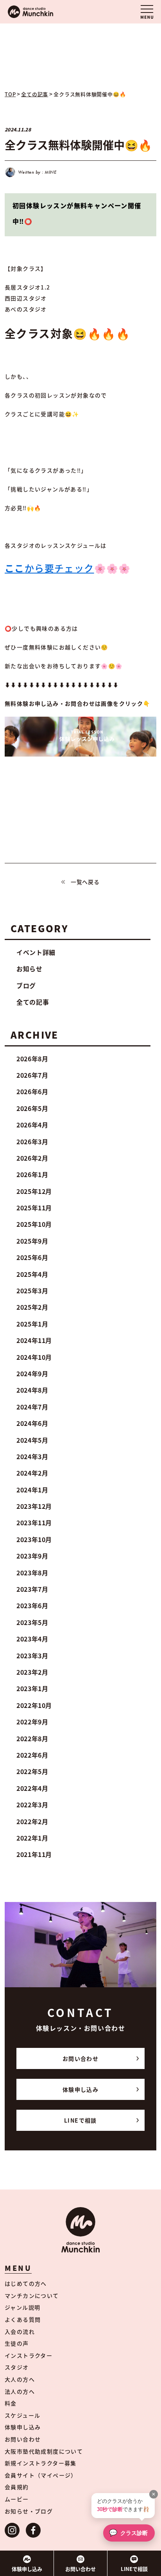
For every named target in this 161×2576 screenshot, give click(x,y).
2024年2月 (32, 1473)
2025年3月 (32, 1291)
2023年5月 (32, 1622)
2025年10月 (34, 1224)
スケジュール (22, 2415)
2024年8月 (32, 1390)
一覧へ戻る (85, 882)
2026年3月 (32, 1141)
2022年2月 (32, 1821)
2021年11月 (34, 1854)
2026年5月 (32, 1108)
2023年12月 (34, 1506)
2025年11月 (34, 1208)
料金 (11, 2403)
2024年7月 (32, 1407)
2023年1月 (32, 1688)
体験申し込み (80, 2089)
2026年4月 (32, 1125)
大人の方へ (20, 2379)
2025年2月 (32, 1307)
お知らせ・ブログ (29, 2511)
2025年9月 (32, 1241)
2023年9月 (32, 1556)
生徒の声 (17, 2343)
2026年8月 (32, 1059)
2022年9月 (32, 1722)
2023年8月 (32, 1573)
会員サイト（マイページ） (41, 2475)
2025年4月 (32, 1274)
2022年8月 (32, 1738)
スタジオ (17, 2367)
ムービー (17, 2499)
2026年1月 (32, 1174)
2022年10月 (34, 1705)
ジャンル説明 (22, 2307)
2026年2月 (32, 1158)
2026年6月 (32, 1091)
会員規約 (17, 2487)
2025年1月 (32, 1324)
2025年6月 (32, 1257)
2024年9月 (32, 1373)
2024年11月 (34, 1340)
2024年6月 (32, 1423)
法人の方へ (20, 2391)
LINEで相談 (80, 2120)
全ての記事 (33, 1002)
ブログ (26, 985)
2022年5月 (32, 1771)
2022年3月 (32, 1805)
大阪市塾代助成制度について (44, 2451)
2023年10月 (34, 1539)
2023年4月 (32, 1639)
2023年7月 (32, 1589)
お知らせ (30, 969)
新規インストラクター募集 (41, 2463)
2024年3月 (32, 1456)
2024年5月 (32, 1440)
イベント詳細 (36, 952)
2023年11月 (34, 1523)
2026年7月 (32, 1075)
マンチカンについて (32, 2296)
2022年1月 (32, 1838)
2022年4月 (32, 1788)
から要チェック (49, 568)
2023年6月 (32, 1605)
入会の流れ (20, 2332)
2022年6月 (32, 1755)
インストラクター (29, 2355)
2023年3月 (32, 1656)
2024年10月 (34, 1357)
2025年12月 (34, 1191)
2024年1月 (32, 1490)
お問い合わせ (80, 2058)
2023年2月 (32, 1672)
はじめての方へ (26, 2283)
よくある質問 (23, 2319)
